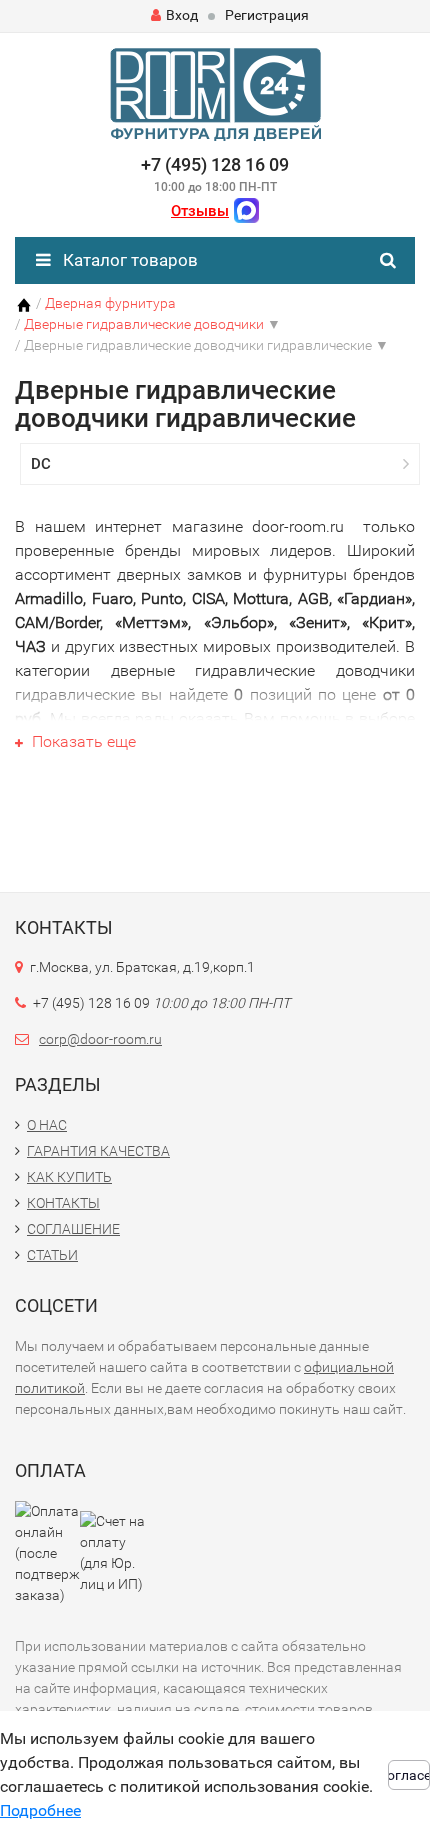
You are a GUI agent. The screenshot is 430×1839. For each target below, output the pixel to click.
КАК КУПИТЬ (69, 1177)
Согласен (409, 1775)
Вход (182, 15)
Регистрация (267, 15)
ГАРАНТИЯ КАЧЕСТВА (98, 1151)
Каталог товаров (128, 260)
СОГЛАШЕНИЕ (73, 1229)
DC (41, 464)
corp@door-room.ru (100, 1039)
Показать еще (82, 741)
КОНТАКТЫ (63, 1203)
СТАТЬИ (52, 1255)
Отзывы (200, 211)
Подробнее (40, 1810)
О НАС (47, 1125)
